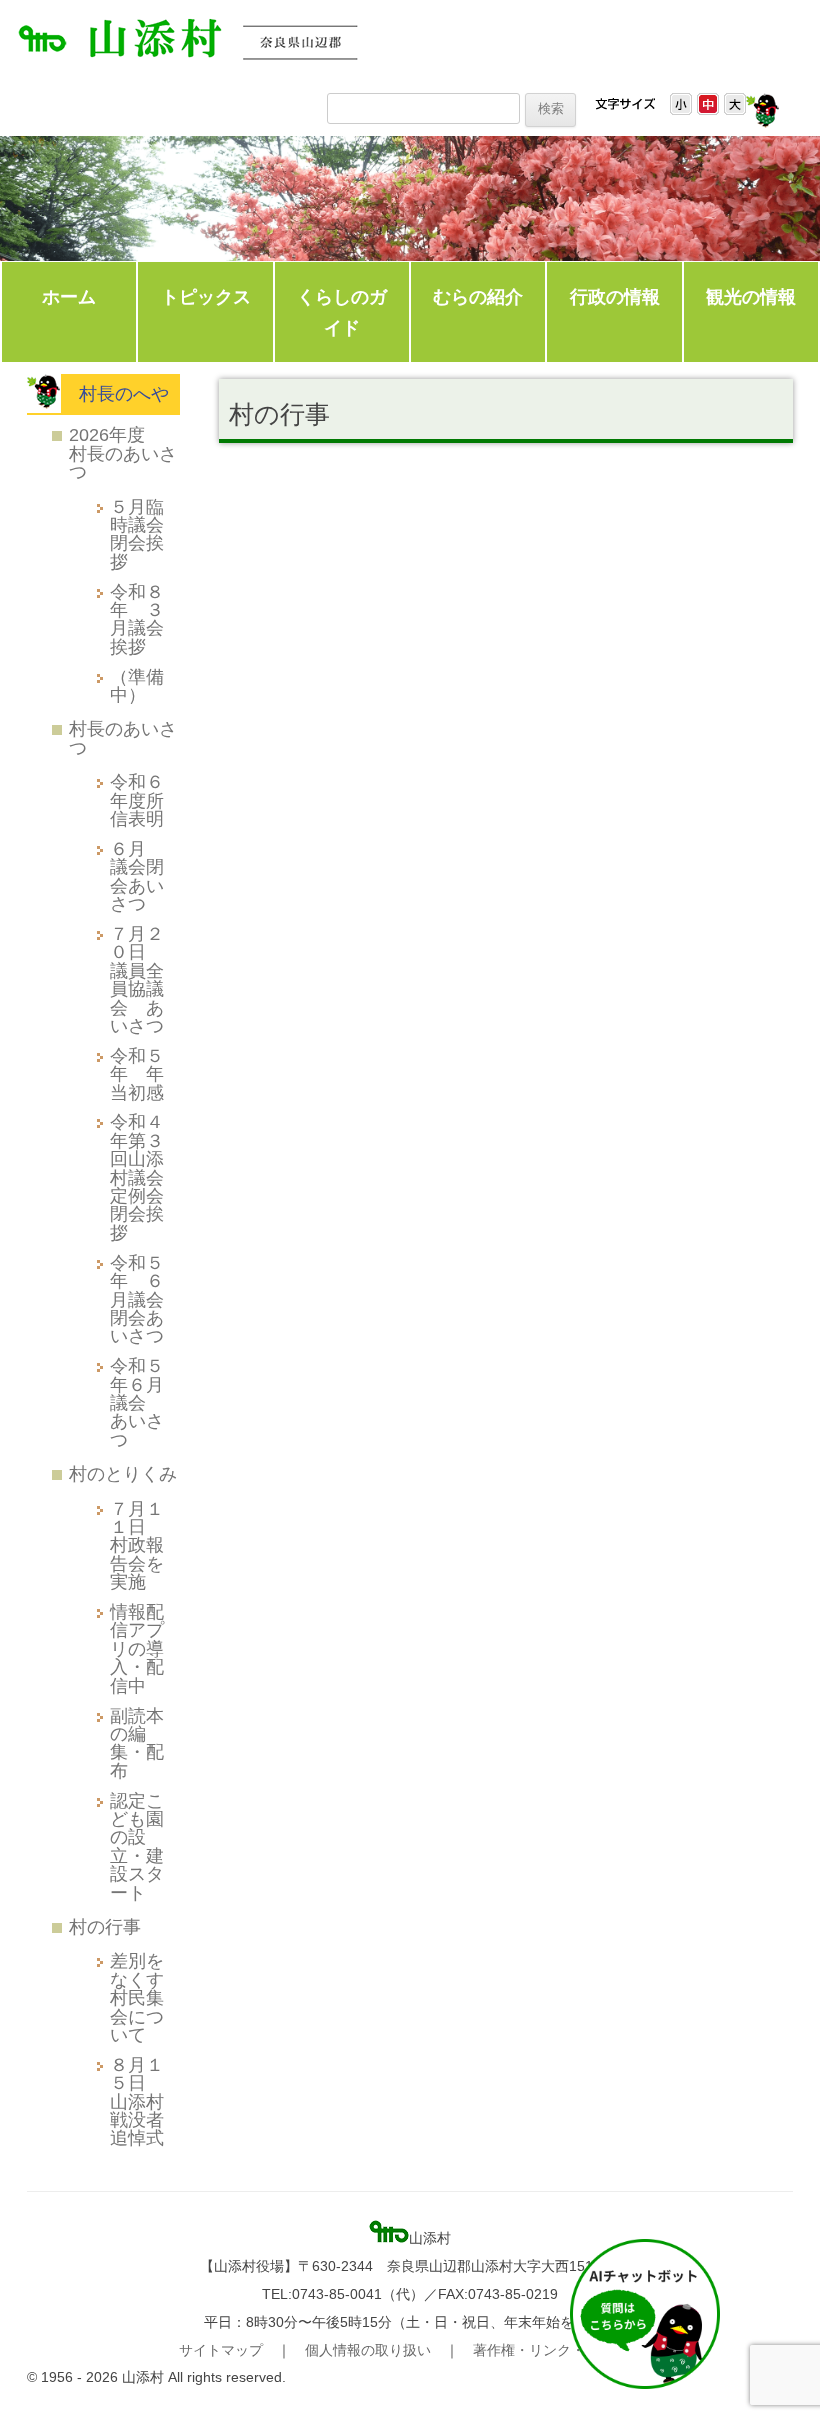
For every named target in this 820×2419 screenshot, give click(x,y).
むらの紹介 (478, 296)
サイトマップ (221, 2350)
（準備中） (137, 685)
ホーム (69, 296)
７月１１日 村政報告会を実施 (137, 1545)
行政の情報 (615, 296)
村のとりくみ (123, 1473)
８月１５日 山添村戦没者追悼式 (137, 2101)
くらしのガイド (342, 312)
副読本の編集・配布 (137, 1743)
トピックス (206, 296)
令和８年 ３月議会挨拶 (137, 619)
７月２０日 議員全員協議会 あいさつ (137, 979)
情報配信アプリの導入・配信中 (137, 1648)
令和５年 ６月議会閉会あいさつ (137, 1299)
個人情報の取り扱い (368, 2350)
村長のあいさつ (123, 737)
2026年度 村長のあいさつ (123, 453)
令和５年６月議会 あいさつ (137, 1402)
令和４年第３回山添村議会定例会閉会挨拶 (137, 1176)
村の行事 (105, 1926)
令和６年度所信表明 (137, 800)
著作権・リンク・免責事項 (557, 2350)
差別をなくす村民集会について (137, 1997)
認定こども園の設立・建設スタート (137, 1846)
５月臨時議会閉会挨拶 (137, 534)
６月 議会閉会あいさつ (137, 876)
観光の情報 (751, 296)
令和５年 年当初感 (137, 1074)
